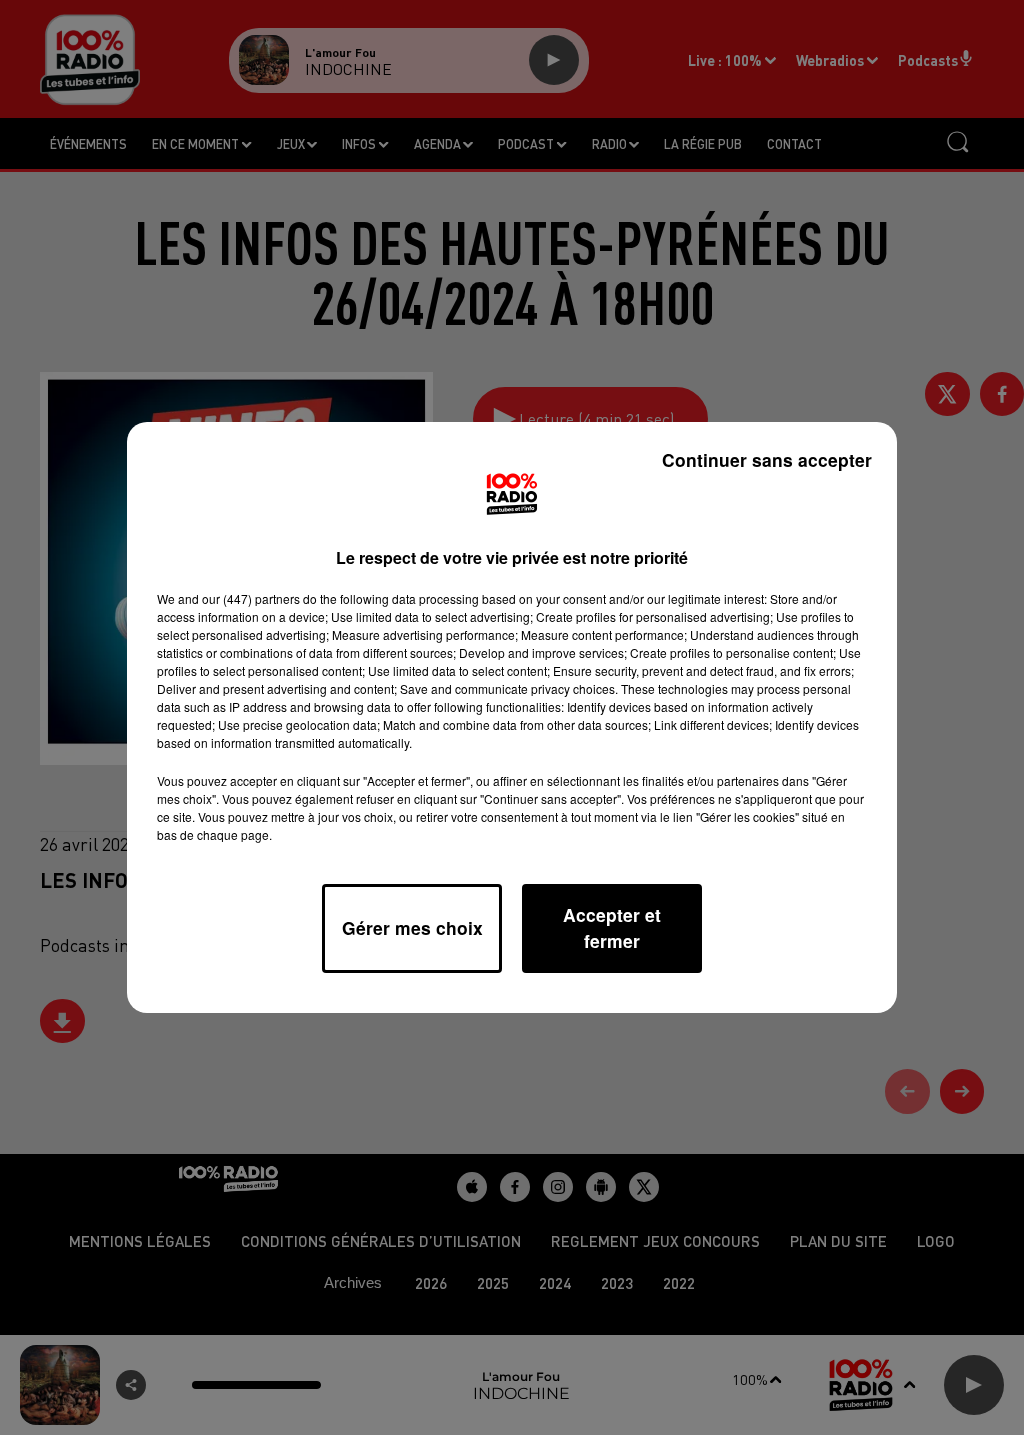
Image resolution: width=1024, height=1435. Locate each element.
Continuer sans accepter (767, 459)
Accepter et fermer (612, 927)
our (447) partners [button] (251, 598)
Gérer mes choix (412, 927)
